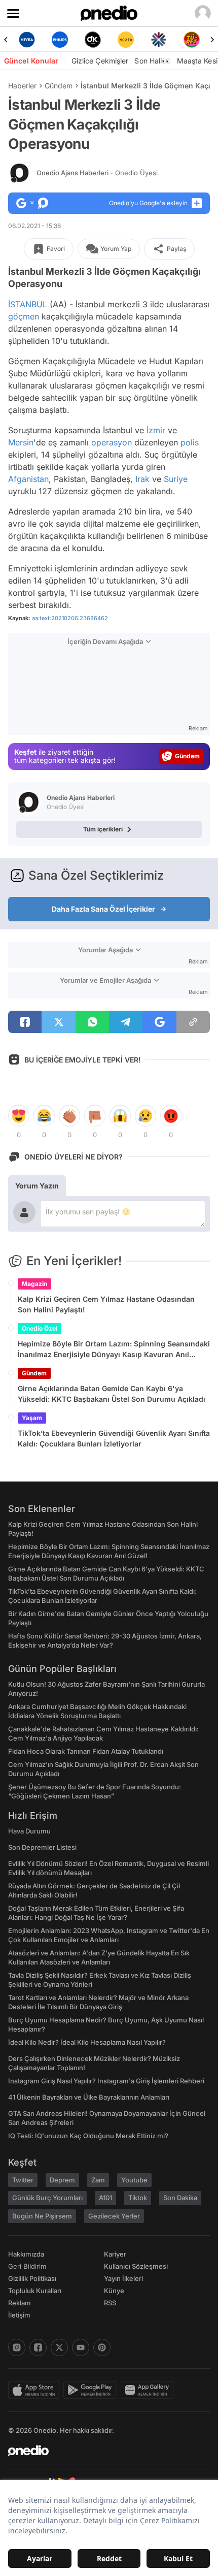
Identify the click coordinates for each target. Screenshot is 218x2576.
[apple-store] (36, 2390)
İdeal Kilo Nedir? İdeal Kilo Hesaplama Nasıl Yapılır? (87, 2042)
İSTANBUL (28, 304)
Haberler (22, 86)
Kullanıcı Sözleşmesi (136, 2266)
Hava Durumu (29, 1831)
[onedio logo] (103, 2451)
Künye (114, 2291)
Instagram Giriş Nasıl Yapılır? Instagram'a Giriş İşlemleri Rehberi (106, 2081)
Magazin (34, 1284)
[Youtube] (81, 2347)
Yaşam (32, 1418)
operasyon (112, 442)
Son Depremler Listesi (42, 1847)
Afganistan (28, 479)
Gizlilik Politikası (32, 2278)
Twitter (23, 2180)
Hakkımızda (26, 2254)
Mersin (21, 442)
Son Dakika (180, 2198)
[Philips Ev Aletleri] (60, 40)
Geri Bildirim (27, 2266)
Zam (98, 2180)
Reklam (20, 2303)
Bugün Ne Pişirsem (42, 2216)
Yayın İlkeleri (123, 2278)
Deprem (62, 2180)
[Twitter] (59, 2347)
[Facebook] (38, 2347)
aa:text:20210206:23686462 (70, 618)
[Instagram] (17, 2347)
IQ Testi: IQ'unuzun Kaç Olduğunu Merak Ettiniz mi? (88, 2136)
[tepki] (19, 1116)
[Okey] (93, 40)
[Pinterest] (102, 2347)
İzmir (156, 430)
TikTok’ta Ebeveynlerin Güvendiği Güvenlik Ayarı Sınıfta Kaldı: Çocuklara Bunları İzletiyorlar (114, 1438)
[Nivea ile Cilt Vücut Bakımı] (27, 40)
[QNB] (158, 40)
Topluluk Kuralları (35, 2291)
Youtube (134, 2180)
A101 (105, 2198)
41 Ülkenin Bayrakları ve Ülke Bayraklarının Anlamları (89, 2097)
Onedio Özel (40, 1328)
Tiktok (138, 2198)
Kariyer (115, 2254)
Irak (142, 479)
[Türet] (191, 40)
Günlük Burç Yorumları (47, 2198)
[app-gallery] (149, 2390)
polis (190, 442)
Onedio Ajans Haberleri (97, 173)
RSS (110, 2303)
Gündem (59, 86)
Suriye (176, 479)
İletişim (19, 2315)
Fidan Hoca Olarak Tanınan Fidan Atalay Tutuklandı (86, 1751)
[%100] (125, 40)
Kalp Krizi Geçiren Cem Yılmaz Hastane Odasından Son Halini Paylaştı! (106, 1304)
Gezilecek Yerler (114, 2216)
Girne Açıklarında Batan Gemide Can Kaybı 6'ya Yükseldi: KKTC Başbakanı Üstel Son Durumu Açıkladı (112, 1394)
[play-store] (92, 2390)
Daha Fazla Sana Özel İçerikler (103, 909)
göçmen (24, 316)
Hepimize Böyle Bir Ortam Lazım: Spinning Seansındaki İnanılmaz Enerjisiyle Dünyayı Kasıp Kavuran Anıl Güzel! (114, 1349)
